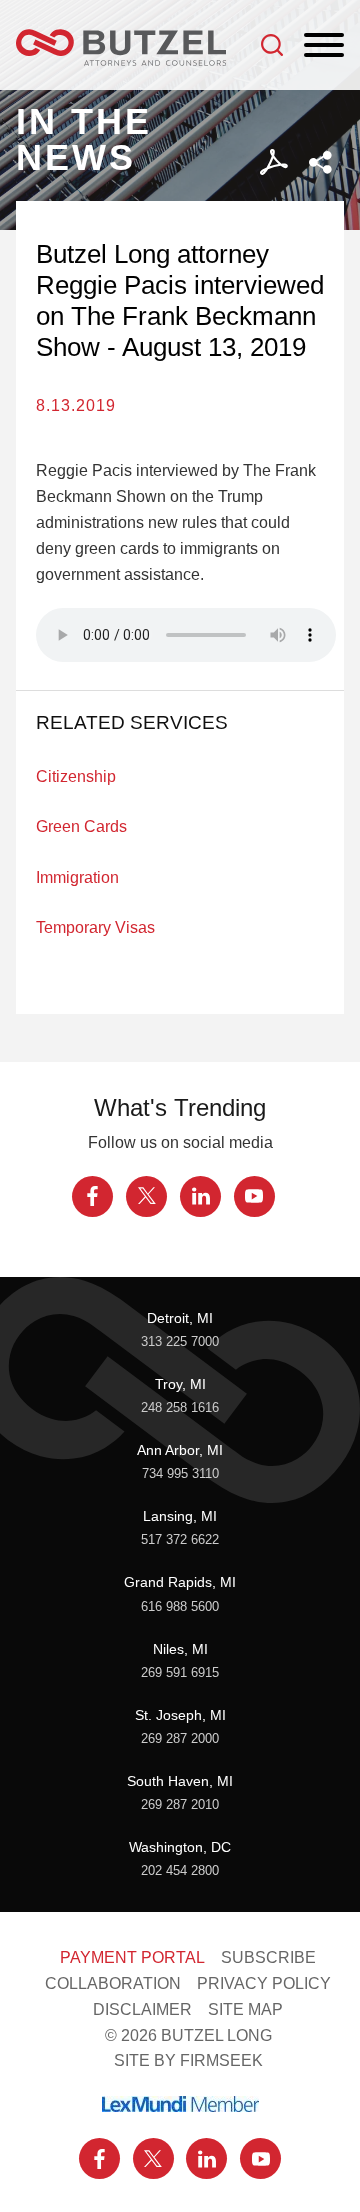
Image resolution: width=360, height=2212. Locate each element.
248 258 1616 (180, 1408)
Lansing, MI (180, 1516)
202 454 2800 (180, 1871)
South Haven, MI (180, 1781)
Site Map (245, 2009)
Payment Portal (132, 1957)
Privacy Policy (264, 1983)
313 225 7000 (180, 1342)
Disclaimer (142, 2009)
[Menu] (324, 46)
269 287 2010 (180, 1805)
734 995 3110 (180, 1474)
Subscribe (268, 1957)
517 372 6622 (180, 1540)
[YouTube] (254, 1196)
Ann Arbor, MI (180, 1450)
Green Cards (81, 826)
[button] (320, 162)
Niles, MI (180, 1649)
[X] (146, 1196)
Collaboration (113, 1983)
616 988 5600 (180, 1607)
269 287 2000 (180, 1739)
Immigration (77, 877)
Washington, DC (180, 1847)
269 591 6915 (180, 1673)
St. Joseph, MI (180, 1715)
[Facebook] (92, 1196)
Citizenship (76, 776)
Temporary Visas (95, 927)
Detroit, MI (180, 1318)
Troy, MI (180, 1384)
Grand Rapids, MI (180, 1582)
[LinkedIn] (200, 1196)
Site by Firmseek (188, 2060)
